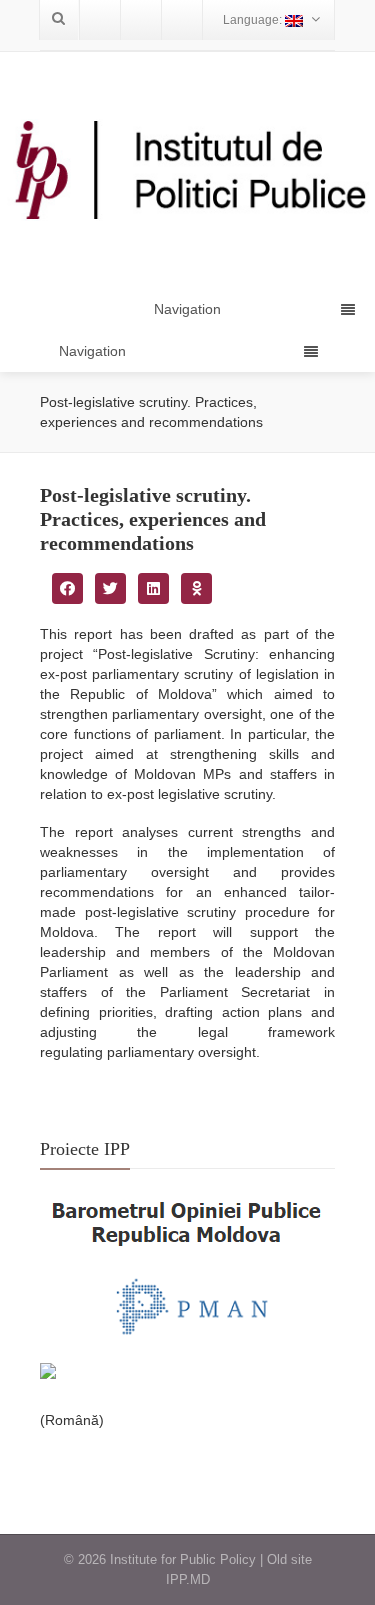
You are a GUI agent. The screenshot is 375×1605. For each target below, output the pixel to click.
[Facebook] (100, 20)
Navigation (92, 351)
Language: (254, 20)
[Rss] (182, 20)
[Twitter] (141, 20)
